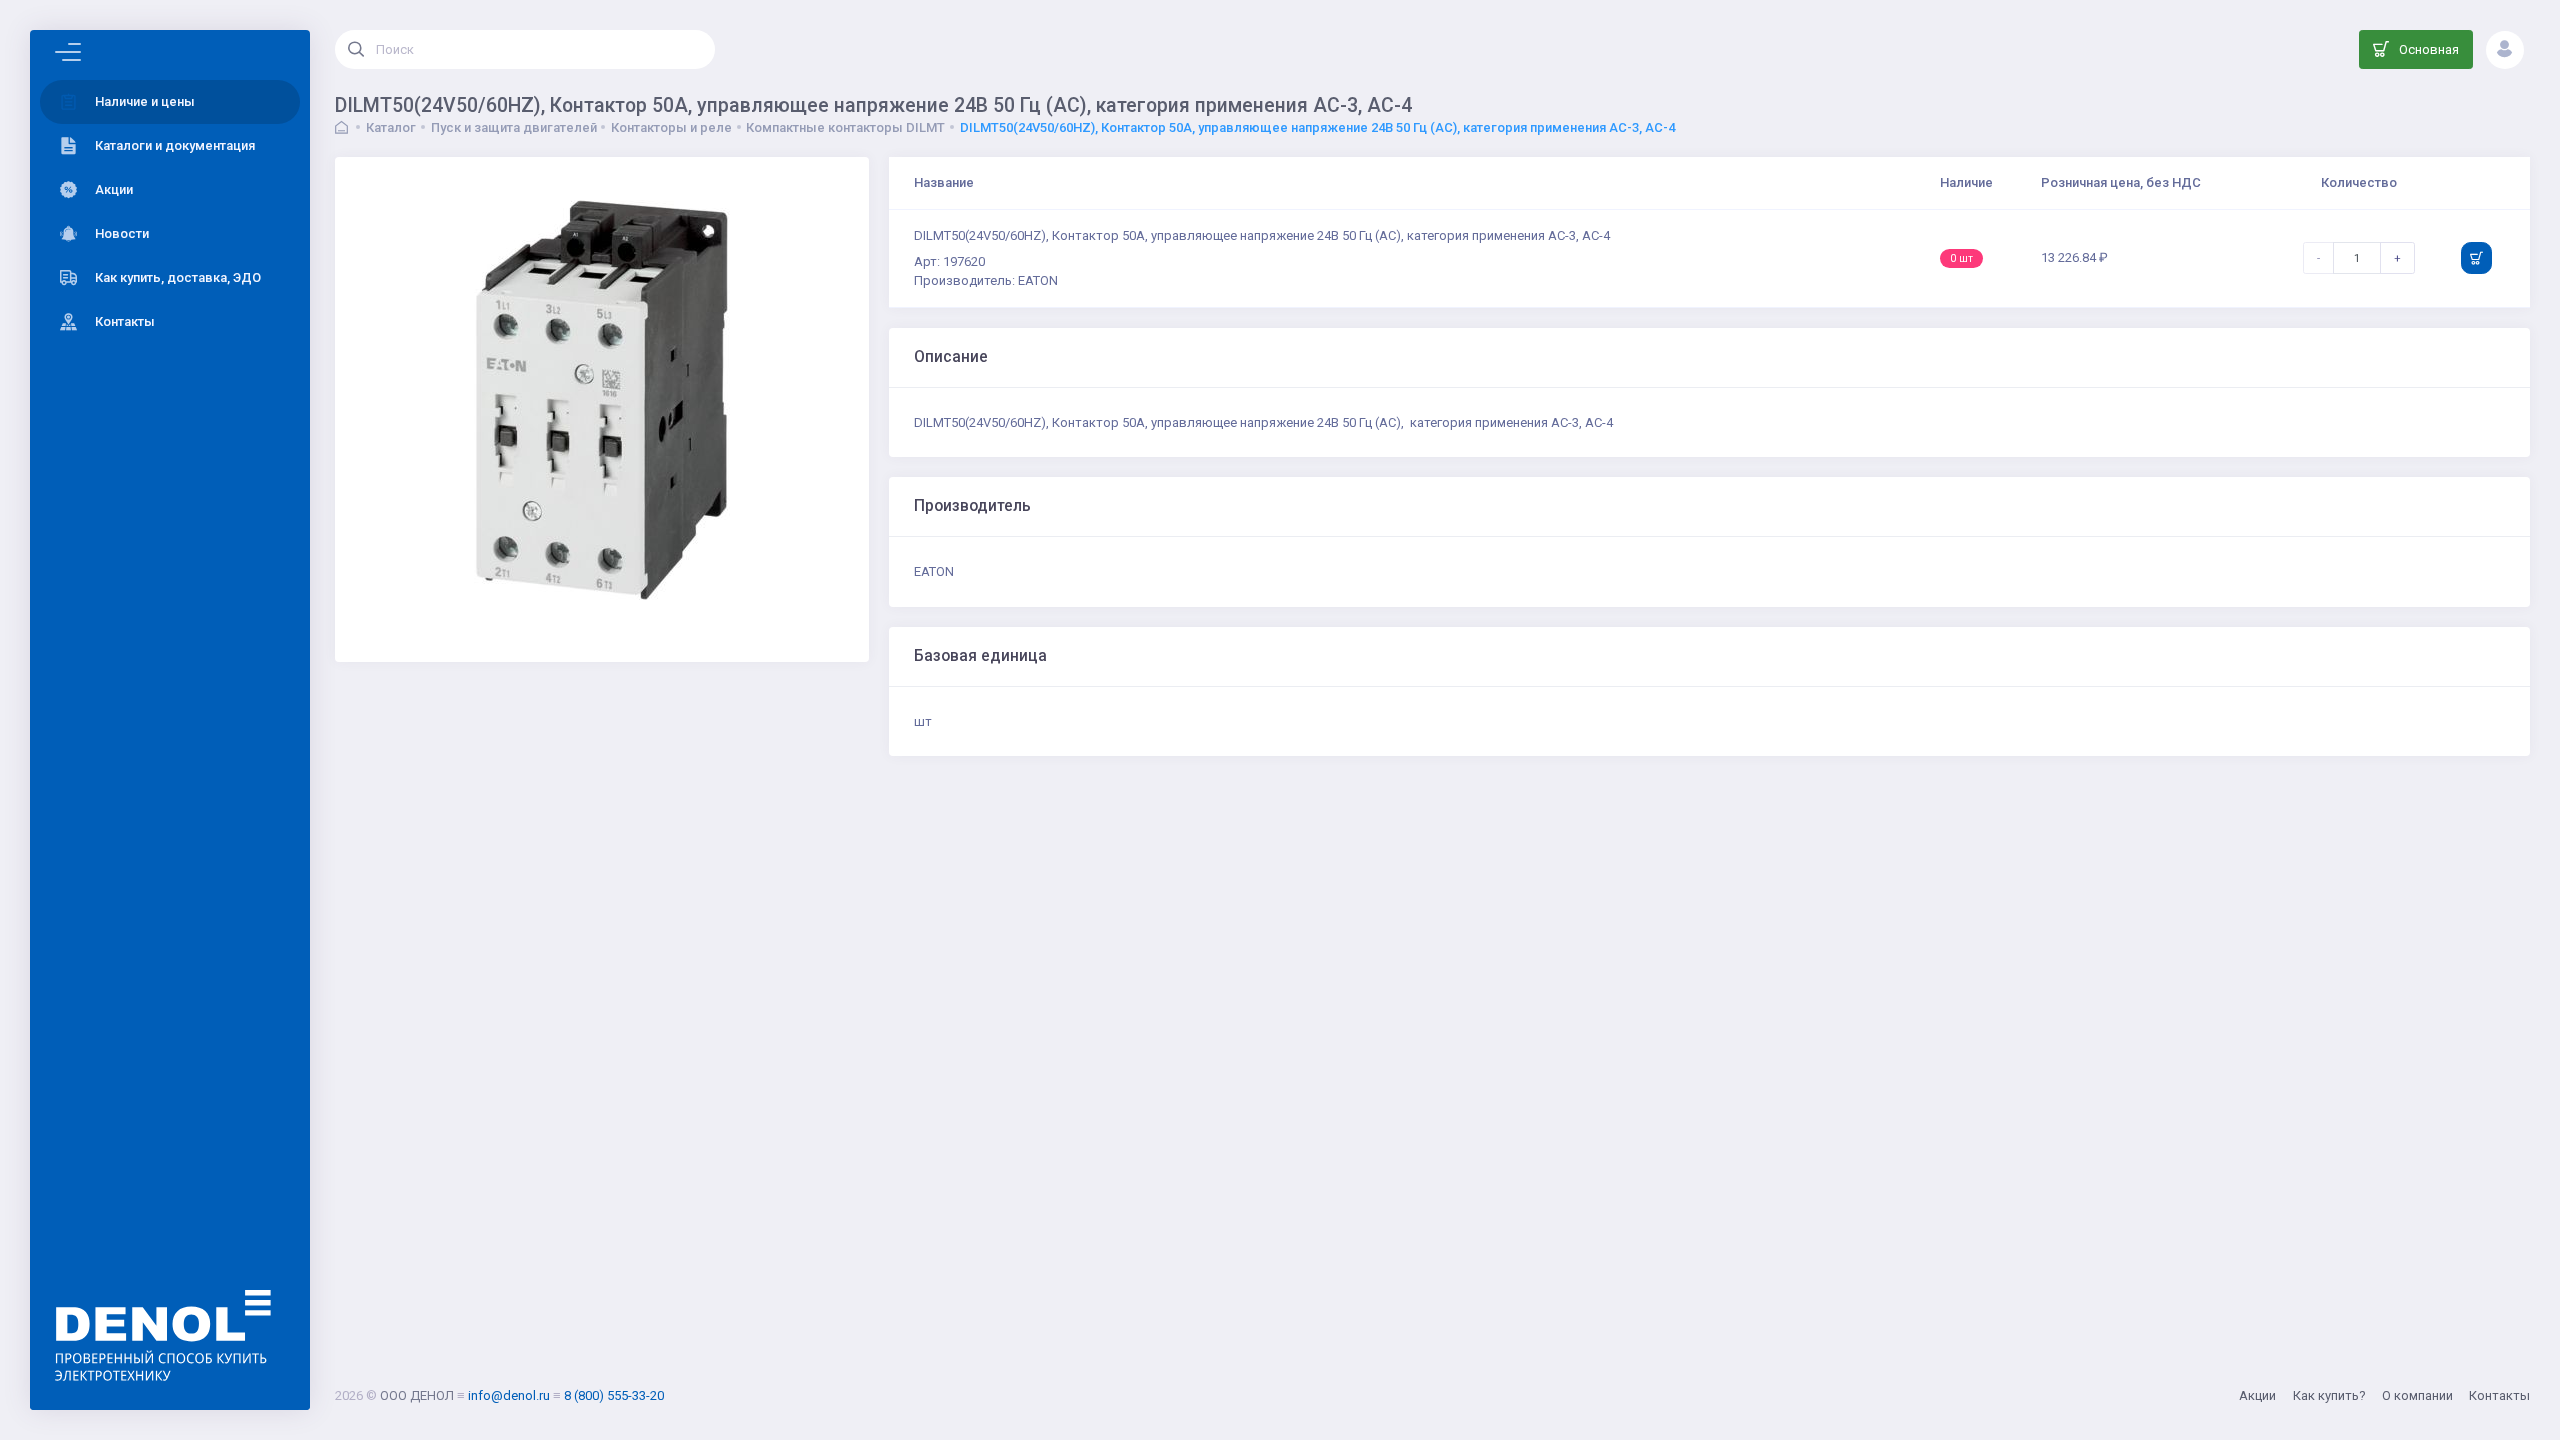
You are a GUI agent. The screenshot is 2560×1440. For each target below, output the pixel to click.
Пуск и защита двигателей (514, 127)
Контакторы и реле (671, 127)
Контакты (2499, 1395)
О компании (2417, 1395)
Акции (2257, 1395)
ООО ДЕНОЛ (417, 1395)
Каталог (391, 127)
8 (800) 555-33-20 (614, 1395)
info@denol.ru (509, 1395)
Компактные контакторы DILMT (845, 127)
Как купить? (2329, 1395)
